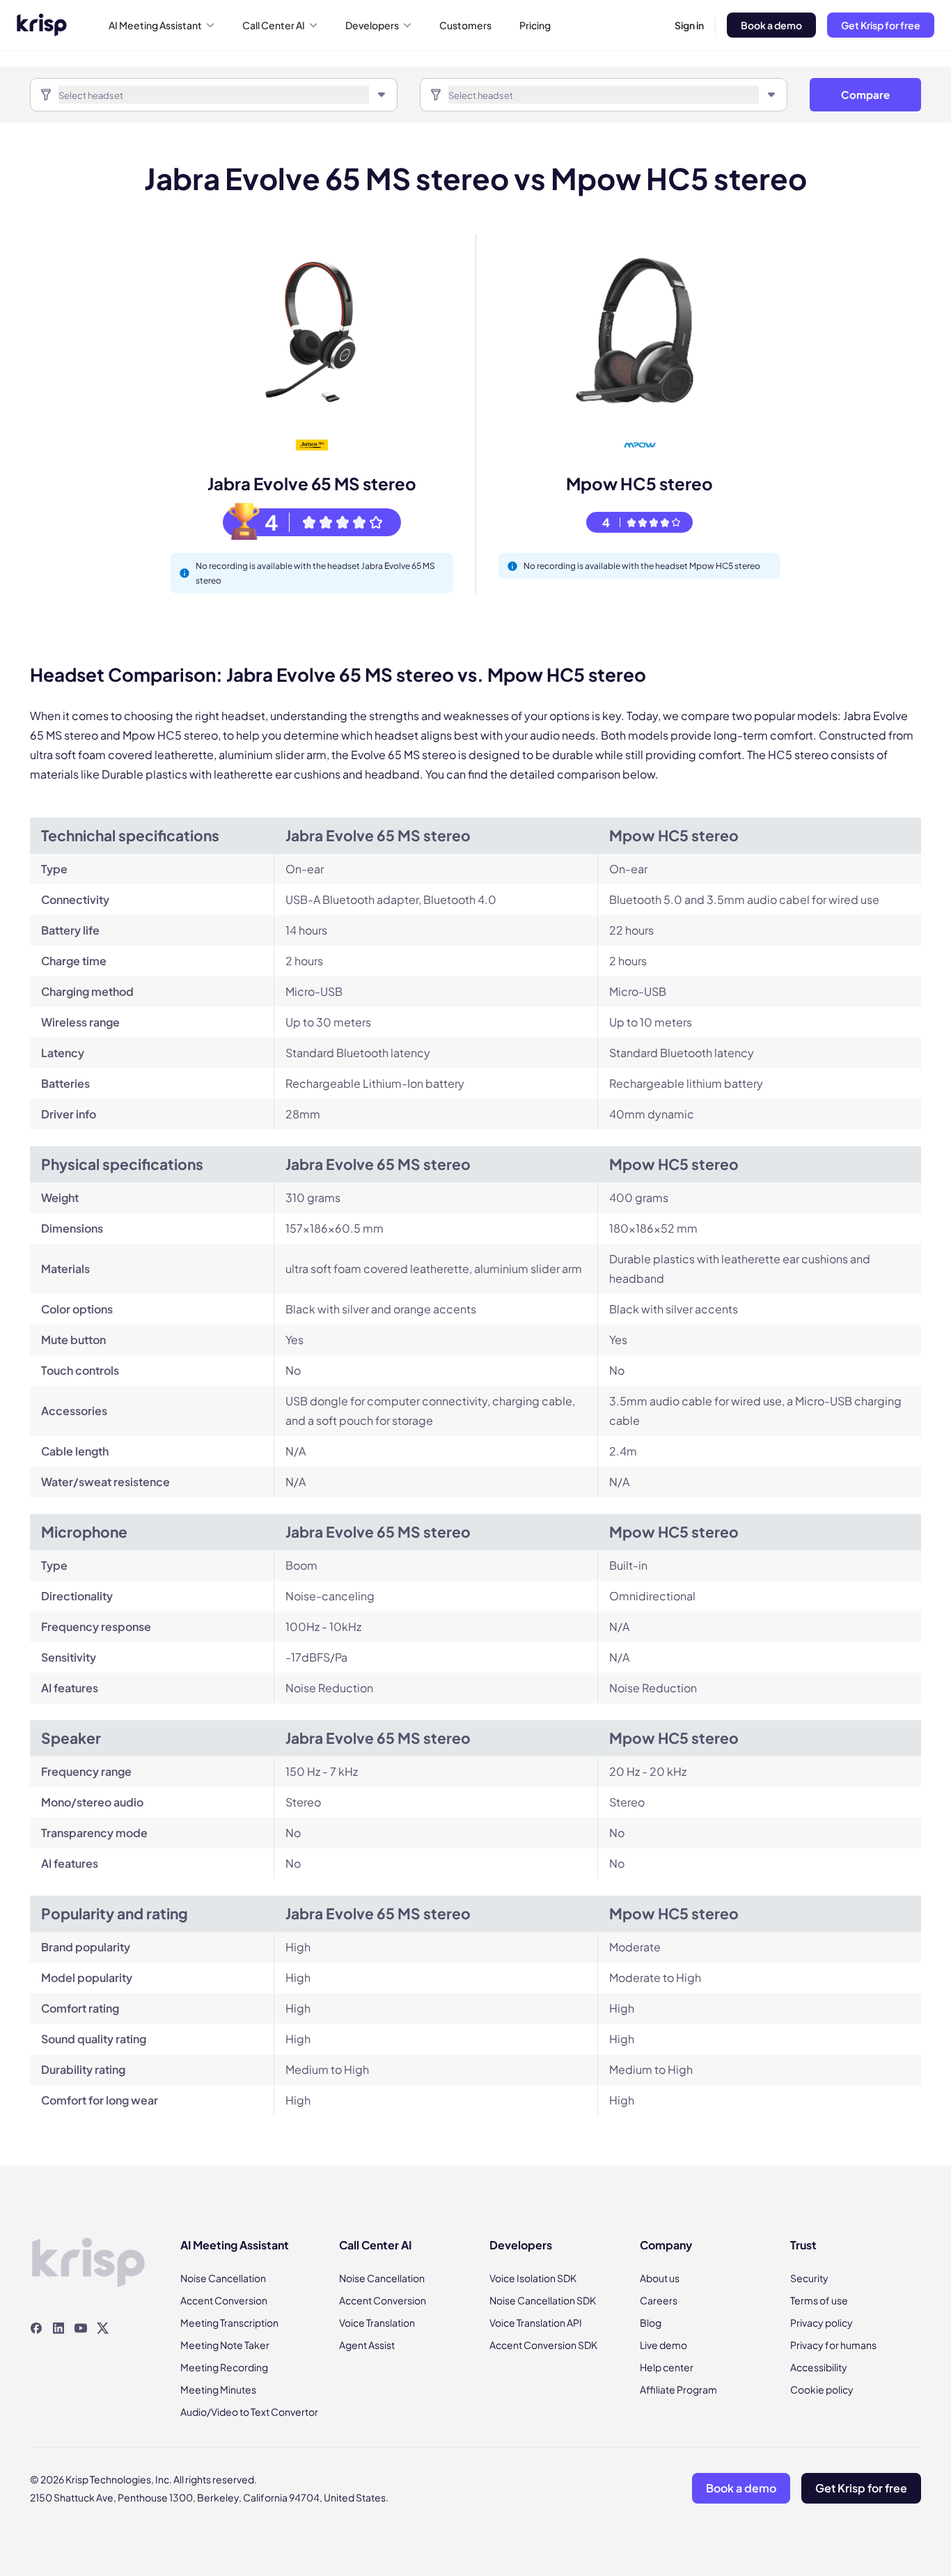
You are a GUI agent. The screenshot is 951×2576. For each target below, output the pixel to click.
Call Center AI (274, 25)
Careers (659, 2300)
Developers (372, 25)
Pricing (535, 25)
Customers (465, 25)
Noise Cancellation (223, 2278)
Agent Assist (367, 2345)
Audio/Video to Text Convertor (249, 2412)
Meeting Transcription (229, 2323)
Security (809, 2278)
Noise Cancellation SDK (543, 2300)
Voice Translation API (536, 2323)
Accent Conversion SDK (543, 2345)
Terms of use (819, 2300)
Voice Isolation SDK (533, 2278)
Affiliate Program (678, 2389)
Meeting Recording (224, 2367)
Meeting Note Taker (225, 2345)
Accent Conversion (224, 2300)
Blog (651, 2323)
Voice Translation (377, 2323)
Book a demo (771, 25)
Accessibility (819, 2367)
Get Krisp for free (881, 25)
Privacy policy (822, 2323)
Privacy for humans (833, 2345)
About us (660, 2278)
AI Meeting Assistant (155, 25)
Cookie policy (822, 2389)
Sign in (689, 25)
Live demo (663, 2345)
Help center (667, 2367)
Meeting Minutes (218, 2389)
